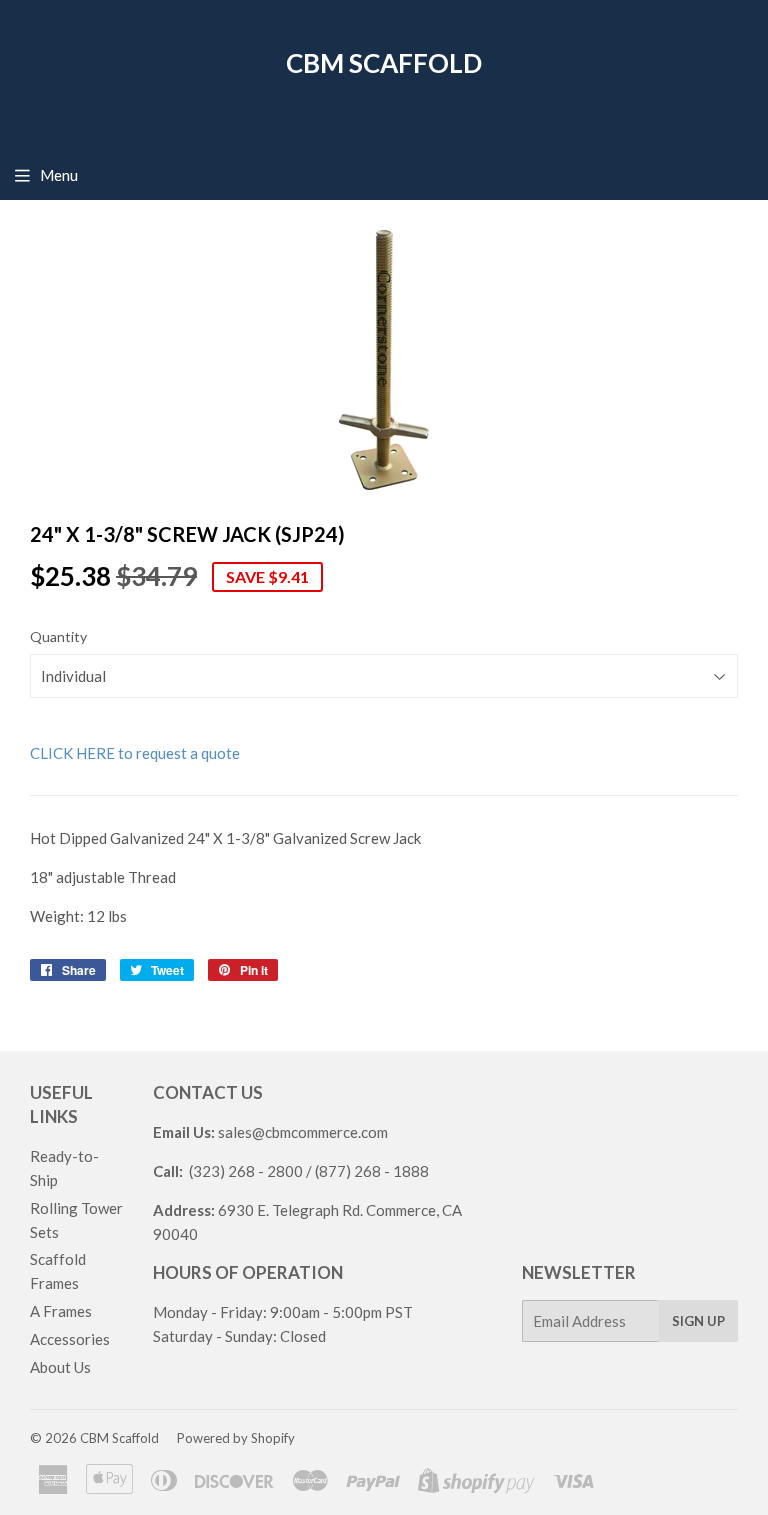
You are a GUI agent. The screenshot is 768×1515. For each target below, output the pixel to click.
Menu (59, 175)
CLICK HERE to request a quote (135, 753)
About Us (60, 1367)
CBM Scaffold (384, 63)
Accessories (70, 1339)
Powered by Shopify (236, 1438)
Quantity (58, 636)
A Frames (61, 1311)
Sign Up (698, 1321)
